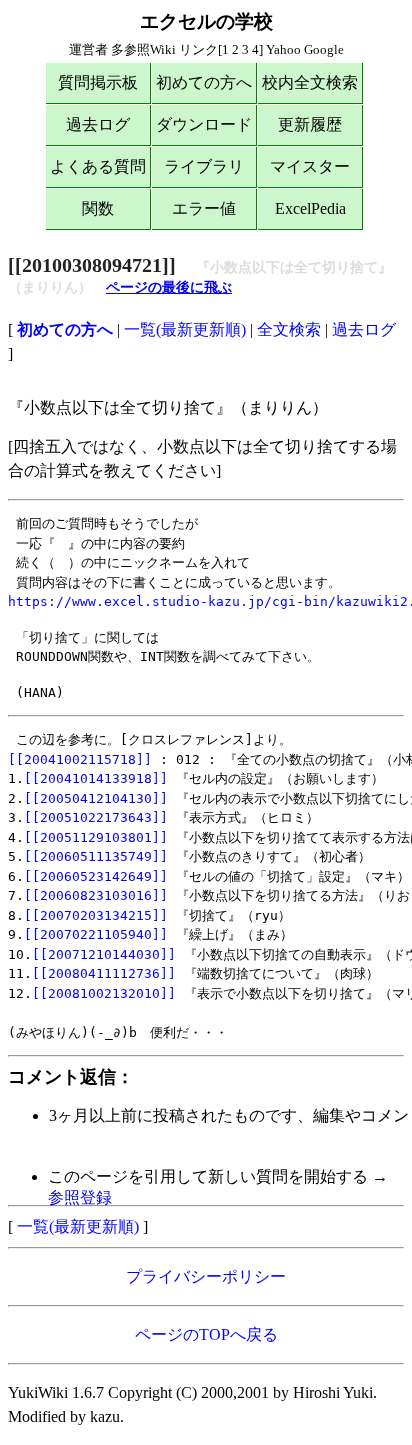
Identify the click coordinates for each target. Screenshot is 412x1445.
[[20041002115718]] (80, 759)
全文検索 (289, 329)
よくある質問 (98, 166)
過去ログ (98, 124)
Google (324, 49)
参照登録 (80, 1197)
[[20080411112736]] (104, 973)
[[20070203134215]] (96, 915)
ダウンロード (204, 124)
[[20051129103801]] (96, 837)
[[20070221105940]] (96, 934)
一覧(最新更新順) (185, 329)
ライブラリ (204, 166)
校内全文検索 (310, 82)
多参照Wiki (143, 49)
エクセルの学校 (206, 21)
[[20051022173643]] (96, 817)
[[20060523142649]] (96, 876)
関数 (98, 208)
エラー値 (204, 208)
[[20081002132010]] (104, 993)
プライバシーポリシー (206, 1276)
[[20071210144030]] (104, 954)
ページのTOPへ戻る (206, 1334)
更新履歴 (310, 124)
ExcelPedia (310, 208)
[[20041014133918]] (96, 778)
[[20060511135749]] (96, 856)
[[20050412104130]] (96, 798)
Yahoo (283, 49)
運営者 (88, 49)
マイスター (310, 166)
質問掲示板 (98, 82)
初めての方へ (204, 82)
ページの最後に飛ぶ (169, 287)
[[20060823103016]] (96, 895)
